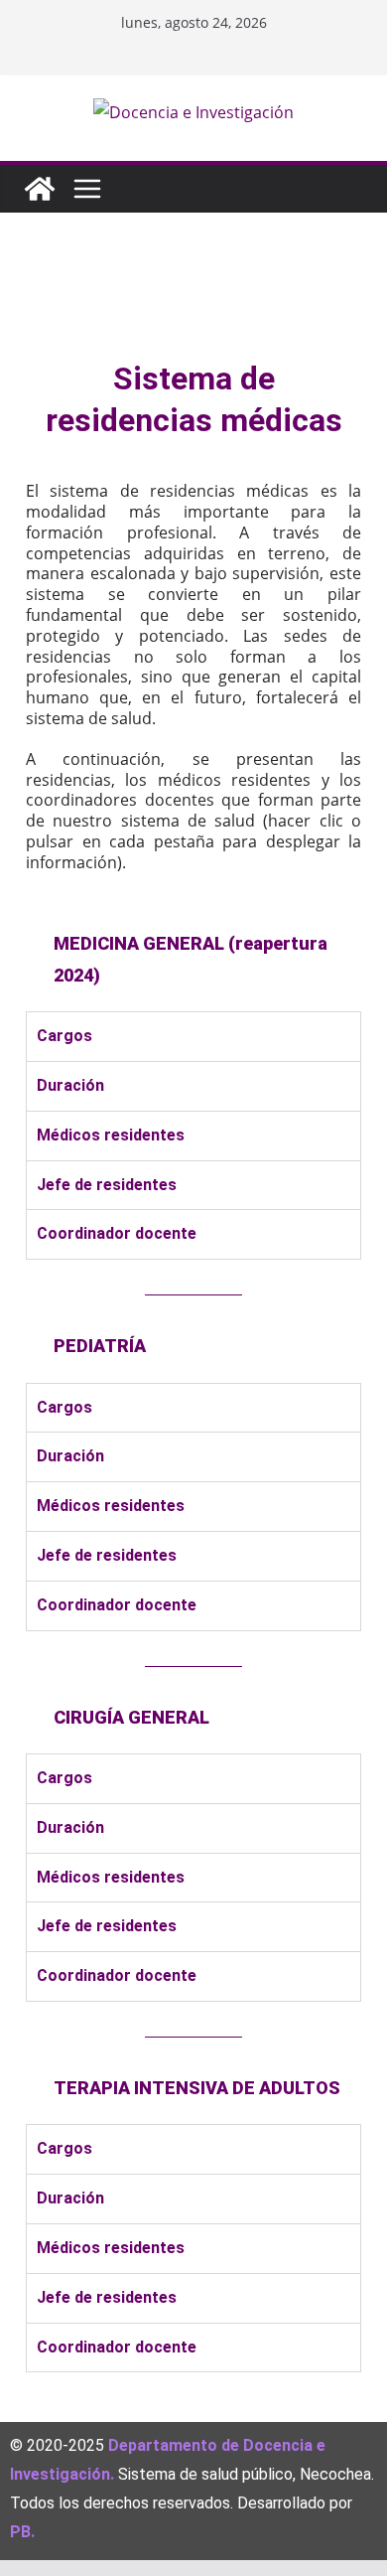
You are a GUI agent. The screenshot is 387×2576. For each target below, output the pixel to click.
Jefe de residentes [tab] (107, 1185)
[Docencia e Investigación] (40, 189)
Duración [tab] (70, 1085)
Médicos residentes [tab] (111, 1135)
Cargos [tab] (64, 1036)
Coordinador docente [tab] (117, 1233)
